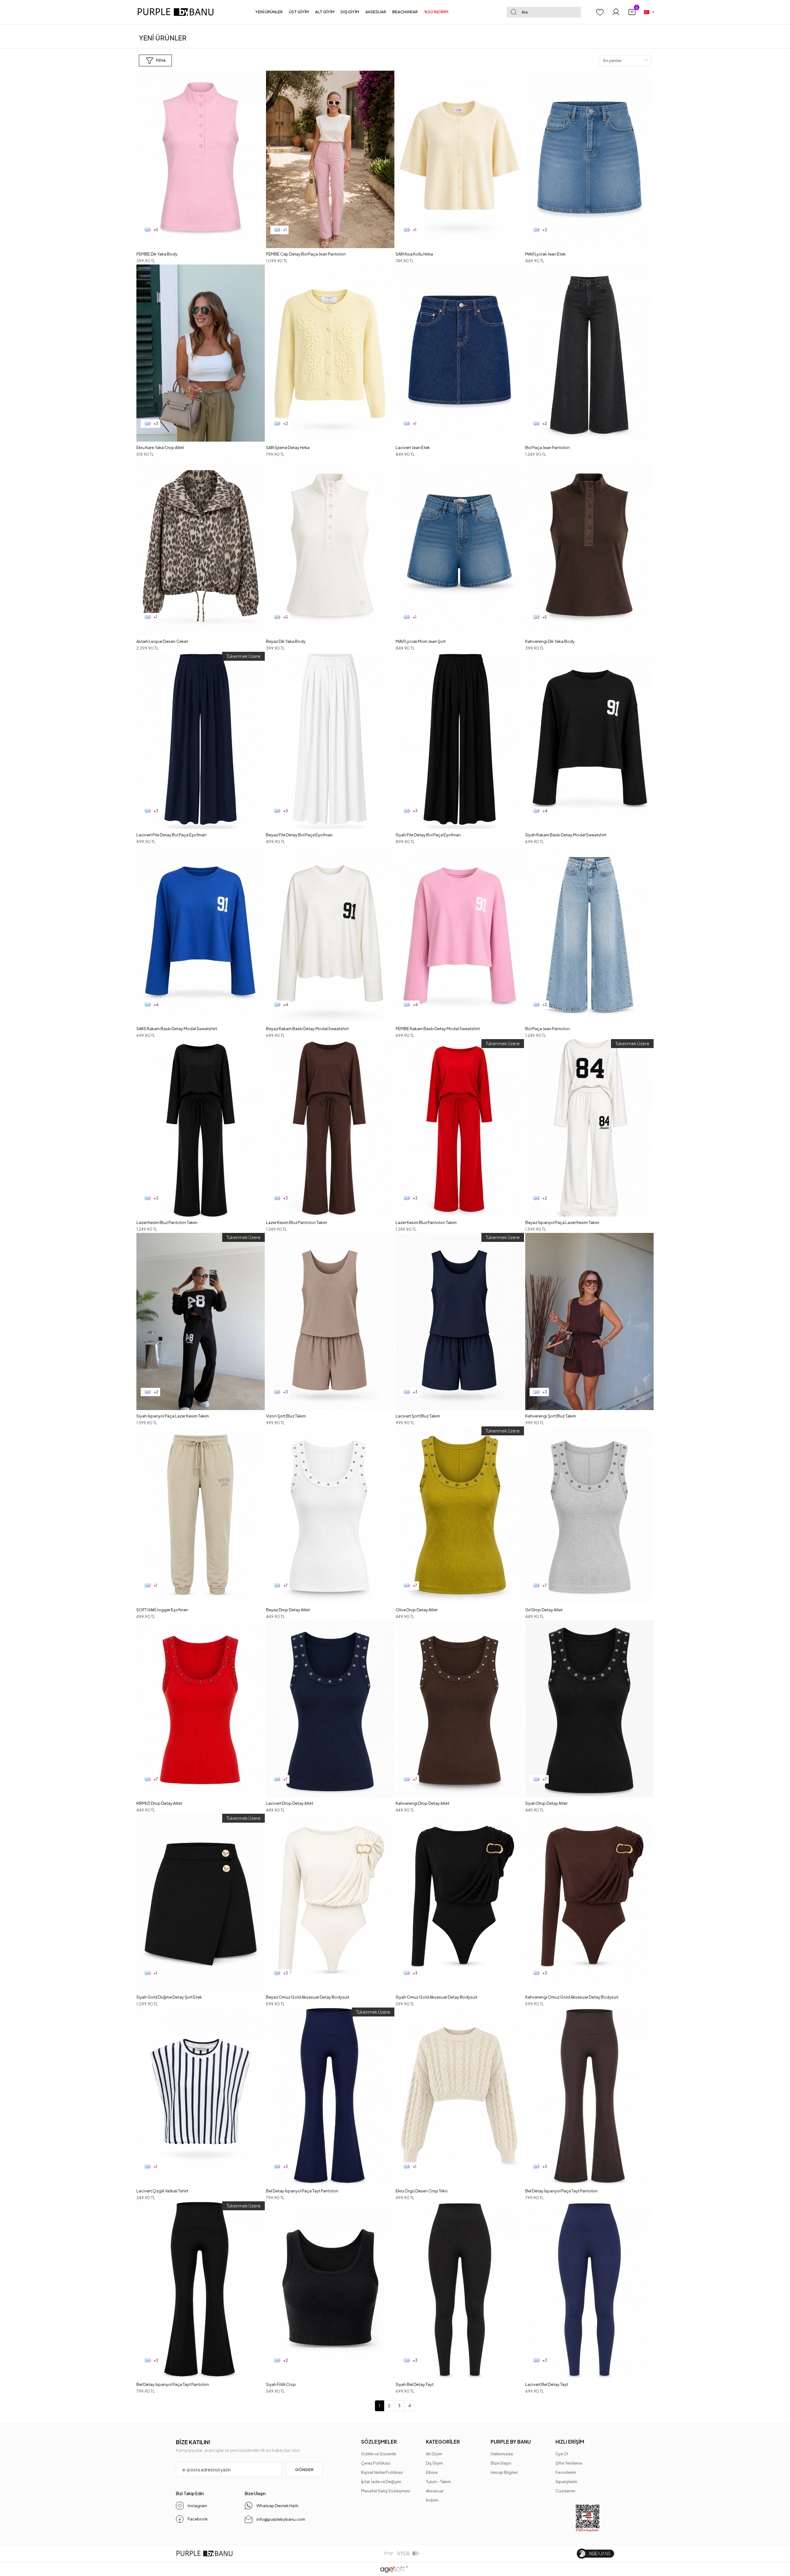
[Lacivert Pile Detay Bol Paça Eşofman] (201, 741)
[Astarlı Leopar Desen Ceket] (201, 547)
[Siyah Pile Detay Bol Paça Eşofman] (460, 741)
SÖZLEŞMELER (379, 2442)
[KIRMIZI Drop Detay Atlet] (201, 1709)
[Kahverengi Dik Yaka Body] (589, 547)
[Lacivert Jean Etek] (460, 353)
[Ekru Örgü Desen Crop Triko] (460, 2096)
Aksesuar (435, 2491)
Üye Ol (562, 2454)
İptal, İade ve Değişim (381, 2482)
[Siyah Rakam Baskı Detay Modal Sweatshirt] (589, 741)
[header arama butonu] (513, 12)
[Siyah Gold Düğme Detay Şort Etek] (201, 1902)
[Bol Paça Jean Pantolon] (589, 353)
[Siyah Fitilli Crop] (330, 2290)
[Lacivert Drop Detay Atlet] (330, 1709)
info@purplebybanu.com (281, 2519)
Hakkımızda (502, 2454)
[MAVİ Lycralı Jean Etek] (589, 159)
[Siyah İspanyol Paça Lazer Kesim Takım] (201, 1322)
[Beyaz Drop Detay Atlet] (330, 1515)
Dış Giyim (434, 2463)
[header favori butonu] (600, 12)
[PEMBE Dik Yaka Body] (201, 159)
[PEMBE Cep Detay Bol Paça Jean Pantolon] (330, 159)
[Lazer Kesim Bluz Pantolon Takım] (201, 1128)
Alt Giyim (434, 2454)
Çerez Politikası (376, 2463)
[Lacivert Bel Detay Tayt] (589, 2290)
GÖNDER (304, 2470)
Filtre (161, 60)
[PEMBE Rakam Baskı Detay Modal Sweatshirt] (460, 934)
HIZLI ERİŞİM (570, 2442)
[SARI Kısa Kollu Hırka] (460, 159)
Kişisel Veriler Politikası (382, 2472)
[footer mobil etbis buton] (588, 2518)
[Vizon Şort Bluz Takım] (330, 1322)
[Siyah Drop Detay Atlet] (589, 1709)
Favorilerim (566, 2472)
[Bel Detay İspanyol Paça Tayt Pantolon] (330, 2096)
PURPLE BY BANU (511, 2442)
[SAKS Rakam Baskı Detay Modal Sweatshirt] (201, 934)
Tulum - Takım (438, 2482)
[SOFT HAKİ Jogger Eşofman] (201, 1515)
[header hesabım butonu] (616, 12)
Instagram (197, 2506)
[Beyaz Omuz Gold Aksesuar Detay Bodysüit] (330, 1902)
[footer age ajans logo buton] (595, 2554)
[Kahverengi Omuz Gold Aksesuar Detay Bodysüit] (589, 1902)
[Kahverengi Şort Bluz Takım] (589, 1322)
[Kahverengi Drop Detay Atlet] (460, 1709)
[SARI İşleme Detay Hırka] (330, 353)
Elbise (432, 2472)
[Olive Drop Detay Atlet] (460, 1515)
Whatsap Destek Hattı (277, 2506)
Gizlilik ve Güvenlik (379, 2454)
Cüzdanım (565, 2491)
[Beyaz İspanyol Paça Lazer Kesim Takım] (589, 1128)
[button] (269, 12)
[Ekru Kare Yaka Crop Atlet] (201, 353)
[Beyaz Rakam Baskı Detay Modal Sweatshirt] (330, 934)
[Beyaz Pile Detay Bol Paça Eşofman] (330, 741)
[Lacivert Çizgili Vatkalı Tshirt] (201, 2096)
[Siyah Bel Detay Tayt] (460, 2290)
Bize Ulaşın (501, 2463)
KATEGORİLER (443, 2442)
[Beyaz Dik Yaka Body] (330, 547)
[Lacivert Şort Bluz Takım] (460, 1322)
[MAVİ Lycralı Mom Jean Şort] (460, 547)
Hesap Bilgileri (504, 2472)
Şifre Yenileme (569, 2463)
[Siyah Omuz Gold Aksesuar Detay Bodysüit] (460, 1902)
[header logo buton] (178, 12)
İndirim (432, 2500)
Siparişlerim (566, 2482)
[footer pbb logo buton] (204, 2554)
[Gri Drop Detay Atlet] (589, 1515)
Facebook (198, 2519)
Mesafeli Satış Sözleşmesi (386, 2491)
